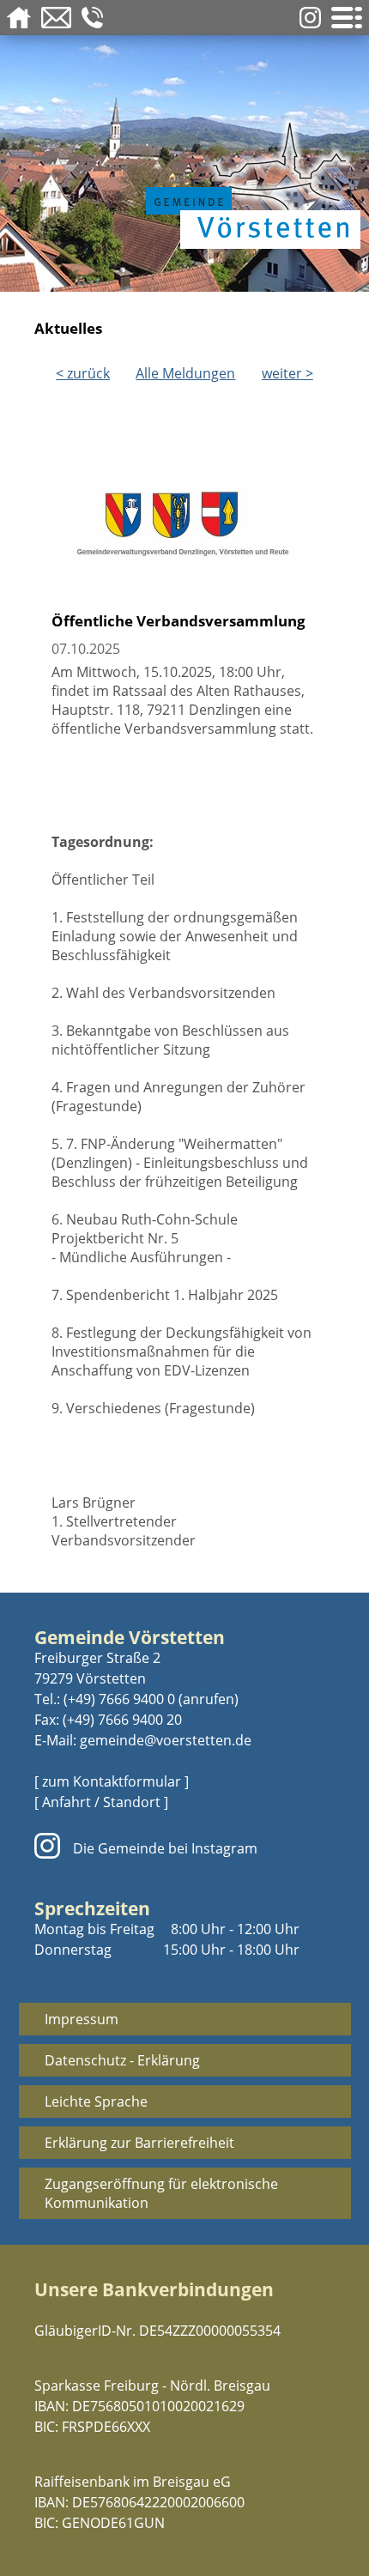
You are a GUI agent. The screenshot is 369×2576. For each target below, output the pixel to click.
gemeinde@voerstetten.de (166, 1740)
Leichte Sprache (96, 2101)
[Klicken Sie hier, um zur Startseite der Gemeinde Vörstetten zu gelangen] (249, 182)
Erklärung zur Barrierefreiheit (139, 2143)
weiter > (287, 373)
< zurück (83, 373)
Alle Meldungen (185, 373)
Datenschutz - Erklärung (122, 2060)
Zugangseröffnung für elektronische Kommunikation (161, 2193)
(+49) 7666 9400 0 (119, 1699)
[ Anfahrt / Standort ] (101, 1802)
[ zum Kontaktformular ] (112, 1781)
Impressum (82, 2019)
